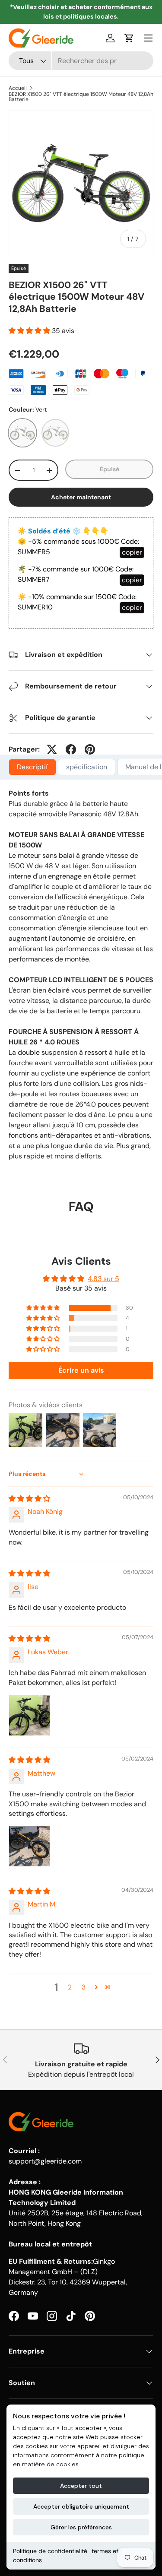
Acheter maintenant (81, 497)
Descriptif (32, 767)
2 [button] (70, 1987)
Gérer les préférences (81, 2527)
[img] (29, 1499)
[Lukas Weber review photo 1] (29, 1715)
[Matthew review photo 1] (29, 1846)
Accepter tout (81, 2486)
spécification (87, 767)
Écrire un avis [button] (81, 1370)
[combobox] (81, 61)
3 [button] (84, 1987)
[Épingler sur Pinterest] (90, 749)
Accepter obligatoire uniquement (81, 2506)
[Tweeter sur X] (52, 749)
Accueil (18, 88)
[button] (129, 38)
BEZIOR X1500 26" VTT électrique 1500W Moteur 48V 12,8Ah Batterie (81, 97)
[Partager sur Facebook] (71, 749)
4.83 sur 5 (103, 1279)
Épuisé (110, 469)
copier (132, 552)
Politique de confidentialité (50, 2551)
